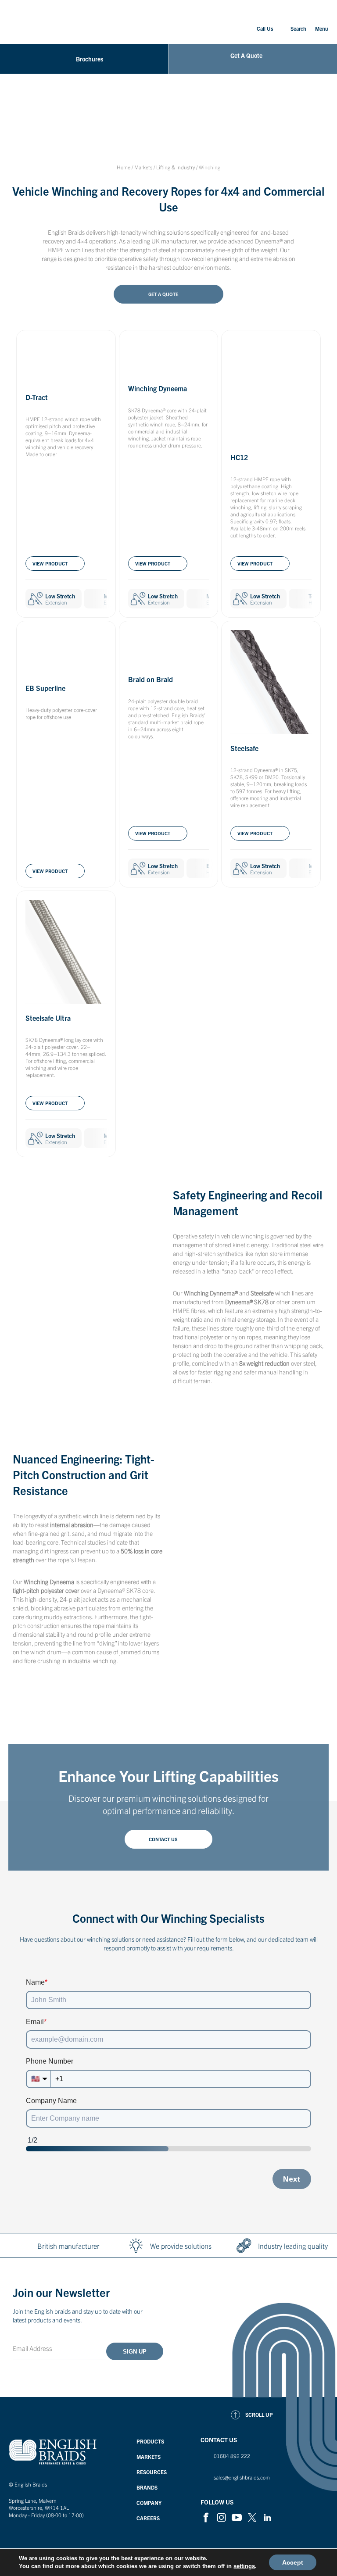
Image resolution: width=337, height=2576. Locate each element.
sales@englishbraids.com (242, 2477)
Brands (147, 2487)
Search (298, 28)
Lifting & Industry (176, 167)
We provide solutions (181, 2246)
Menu (322, 28)
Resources (152, 2472)
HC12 (239, 457)
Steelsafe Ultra (48, 1018)
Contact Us (163, 1839)
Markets (143, 167)
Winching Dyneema (158, 388)
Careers (148, 2518)
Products (150, 2441)
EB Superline (45, 688)
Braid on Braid (151, 679)
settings (244, 2566)
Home (124, 167)
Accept (293, 2562)
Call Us (265, 28)
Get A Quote (163, 294)
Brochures (90, 59)
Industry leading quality (293, 2246)
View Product (50, 563)
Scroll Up (259, 2414)
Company (149, 2503)
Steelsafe (244, 748)
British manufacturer (68, 2246)
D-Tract (37, 397)
